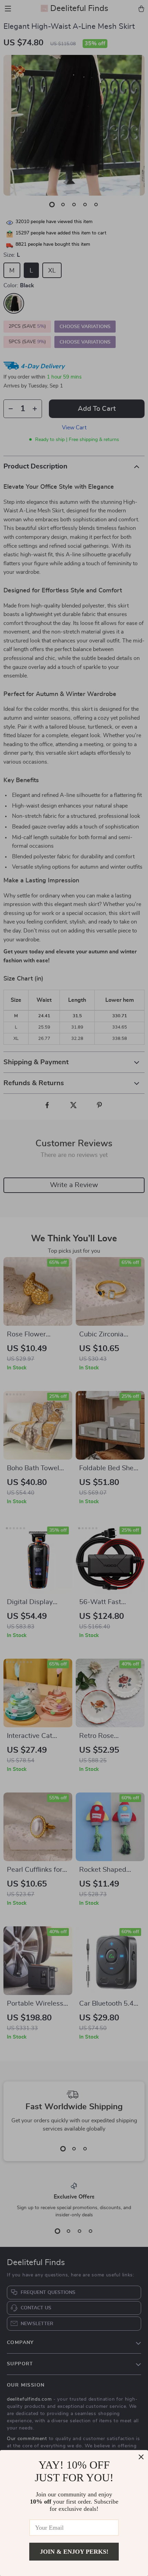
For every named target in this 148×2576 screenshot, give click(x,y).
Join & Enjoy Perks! (74, 2552)
